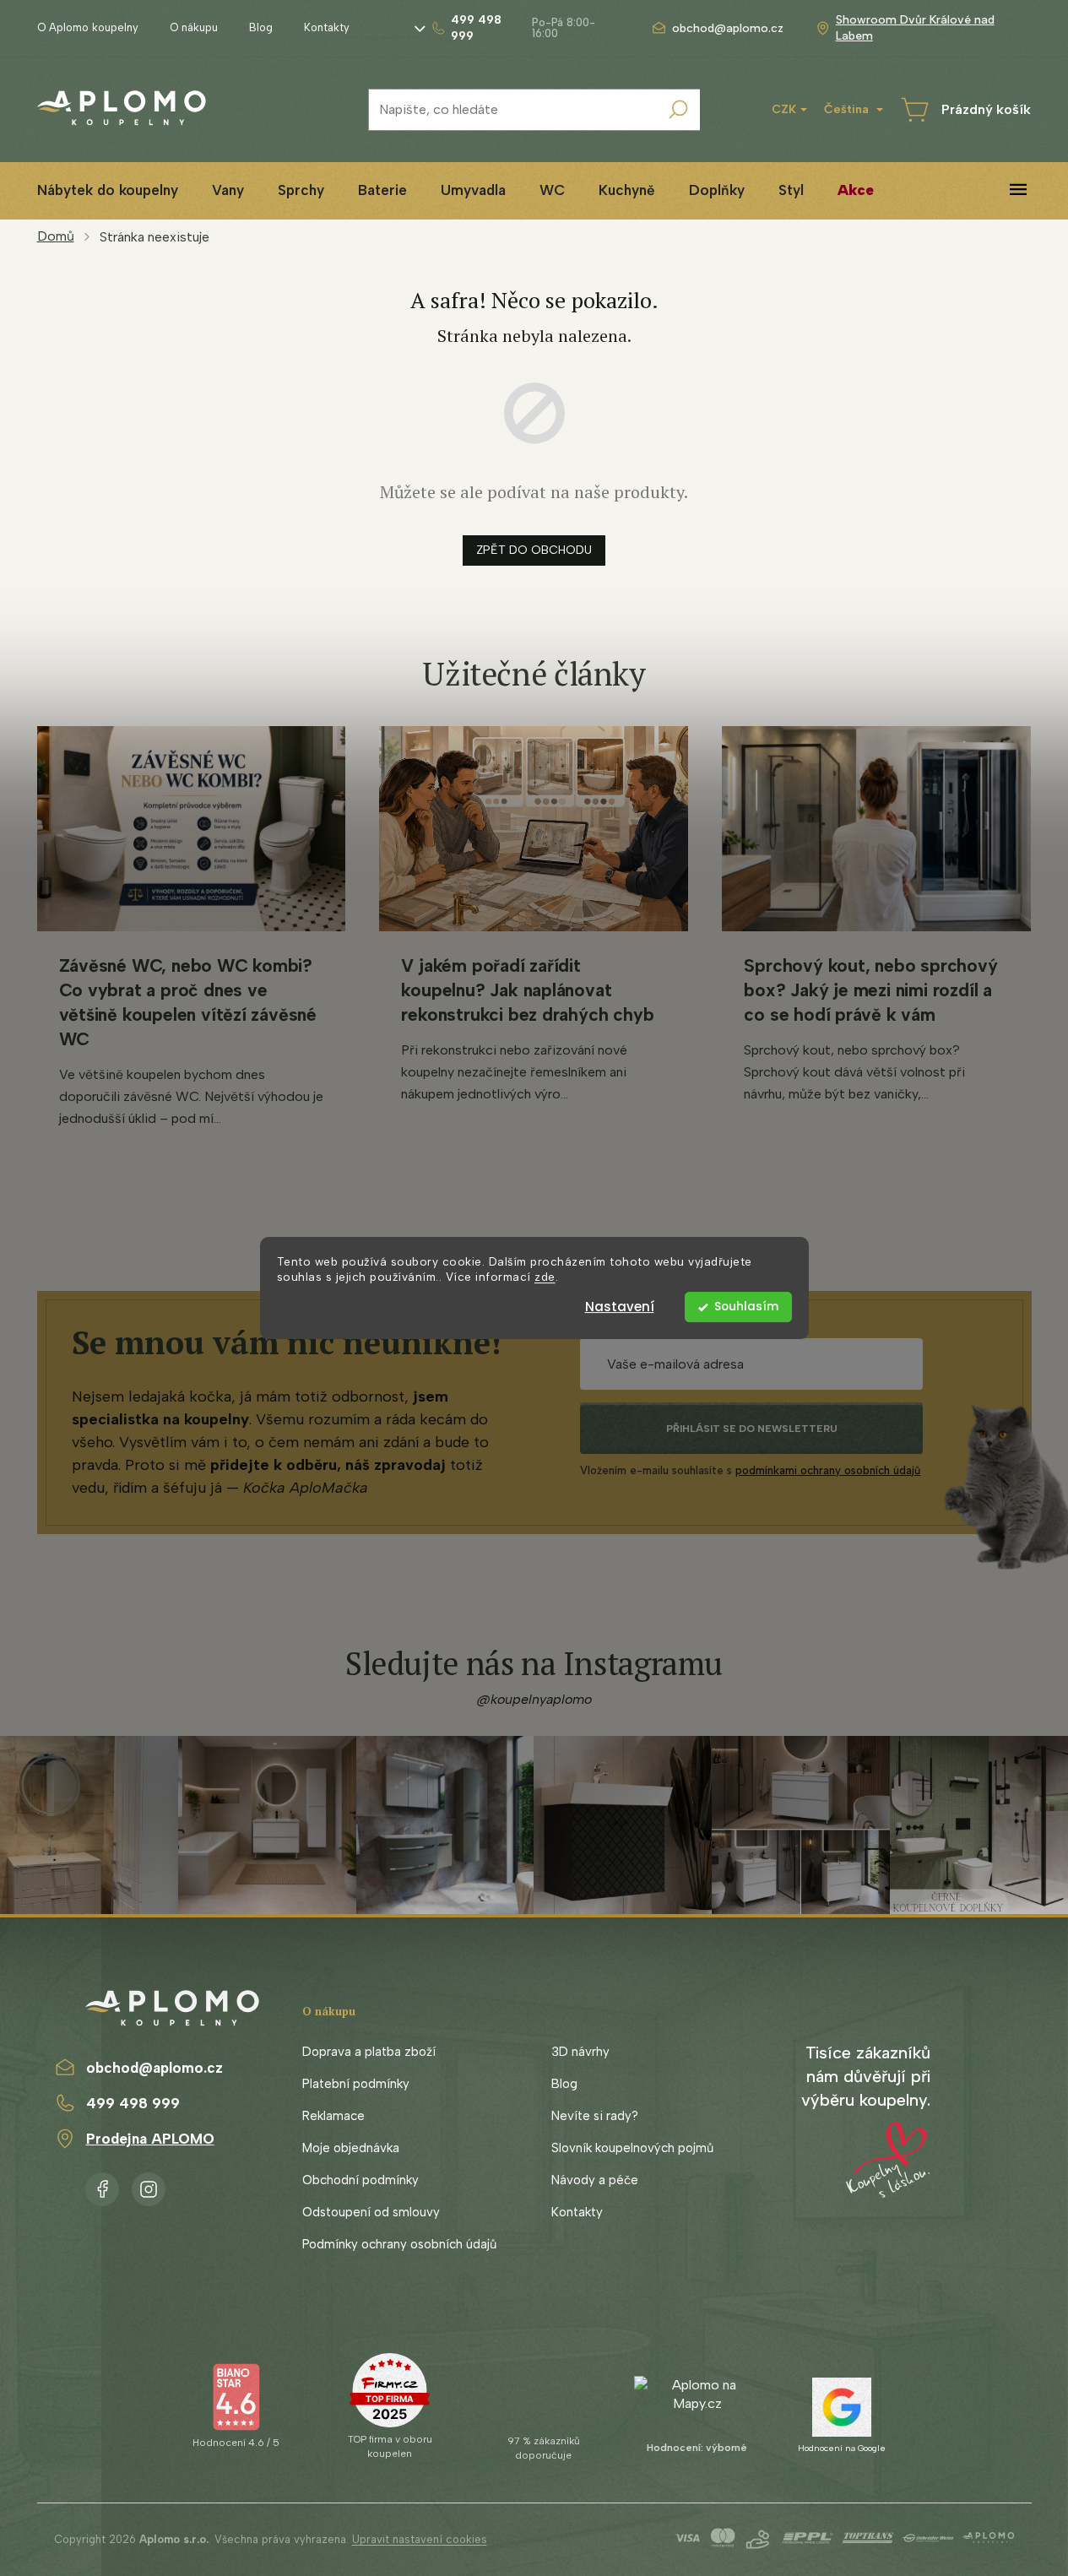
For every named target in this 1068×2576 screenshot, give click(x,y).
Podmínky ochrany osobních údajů (399, 2244)
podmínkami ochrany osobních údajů (828, 1470)
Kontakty (327, 27)
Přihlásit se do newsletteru (752, 1429)
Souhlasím (746, 1307)
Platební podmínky (356, 2084)
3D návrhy (580, 2052)
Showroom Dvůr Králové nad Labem (915, 28)
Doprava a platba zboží (369, 2052)
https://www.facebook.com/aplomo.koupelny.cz (102, 2186)
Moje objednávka (351, 2148)
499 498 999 (133, 2103)
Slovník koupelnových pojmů (632, 2148)
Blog (261, 27)
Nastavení (620, 1307)
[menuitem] (108, 190)
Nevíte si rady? (595, 2116)
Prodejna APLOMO (150, 2139)
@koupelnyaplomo (534, 1699)
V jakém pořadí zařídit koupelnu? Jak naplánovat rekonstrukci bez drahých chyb (527, 990)
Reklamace (333, 2116)
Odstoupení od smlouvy (371, 2212)
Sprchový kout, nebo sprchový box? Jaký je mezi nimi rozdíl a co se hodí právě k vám (870, 990)
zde (545, 1277)
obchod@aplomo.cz (155, 2068)
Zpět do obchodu (534, 550)
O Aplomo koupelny (88, 27)
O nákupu (194, 27)
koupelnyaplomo (149, 2186)
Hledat (679, 110)
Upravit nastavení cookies (420, 2539)
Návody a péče (595, 2180)
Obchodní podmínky (361, 2180)
